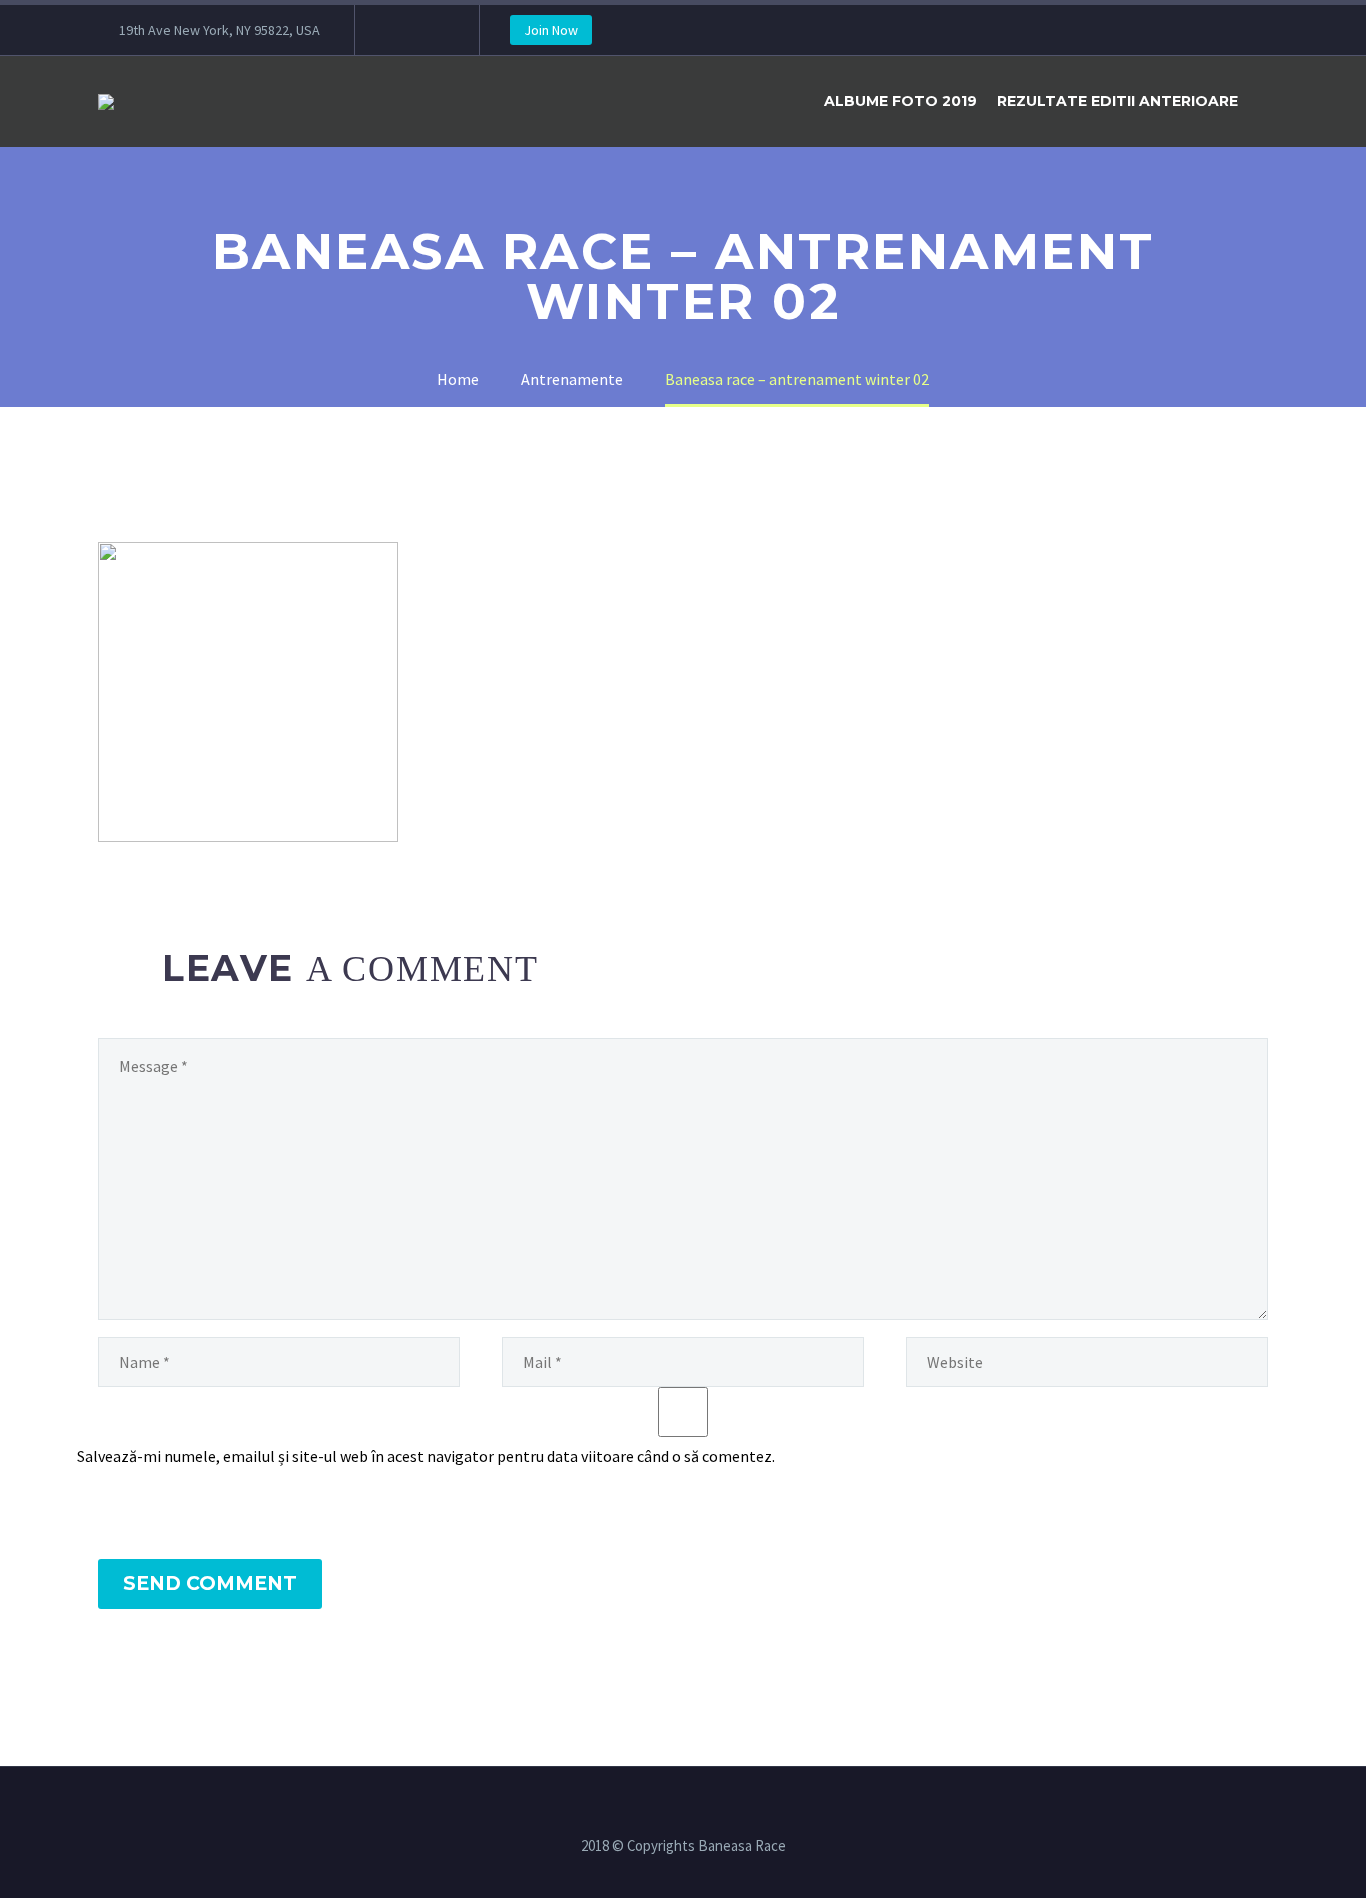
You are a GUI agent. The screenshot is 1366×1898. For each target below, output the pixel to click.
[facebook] (400, 30)
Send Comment (210, 1583)
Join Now (551, 30)
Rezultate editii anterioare (1117, 101)
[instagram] (430, 30)
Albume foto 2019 (900, 101)
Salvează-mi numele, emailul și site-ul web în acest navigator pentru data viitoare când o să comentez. (426, 1456)
